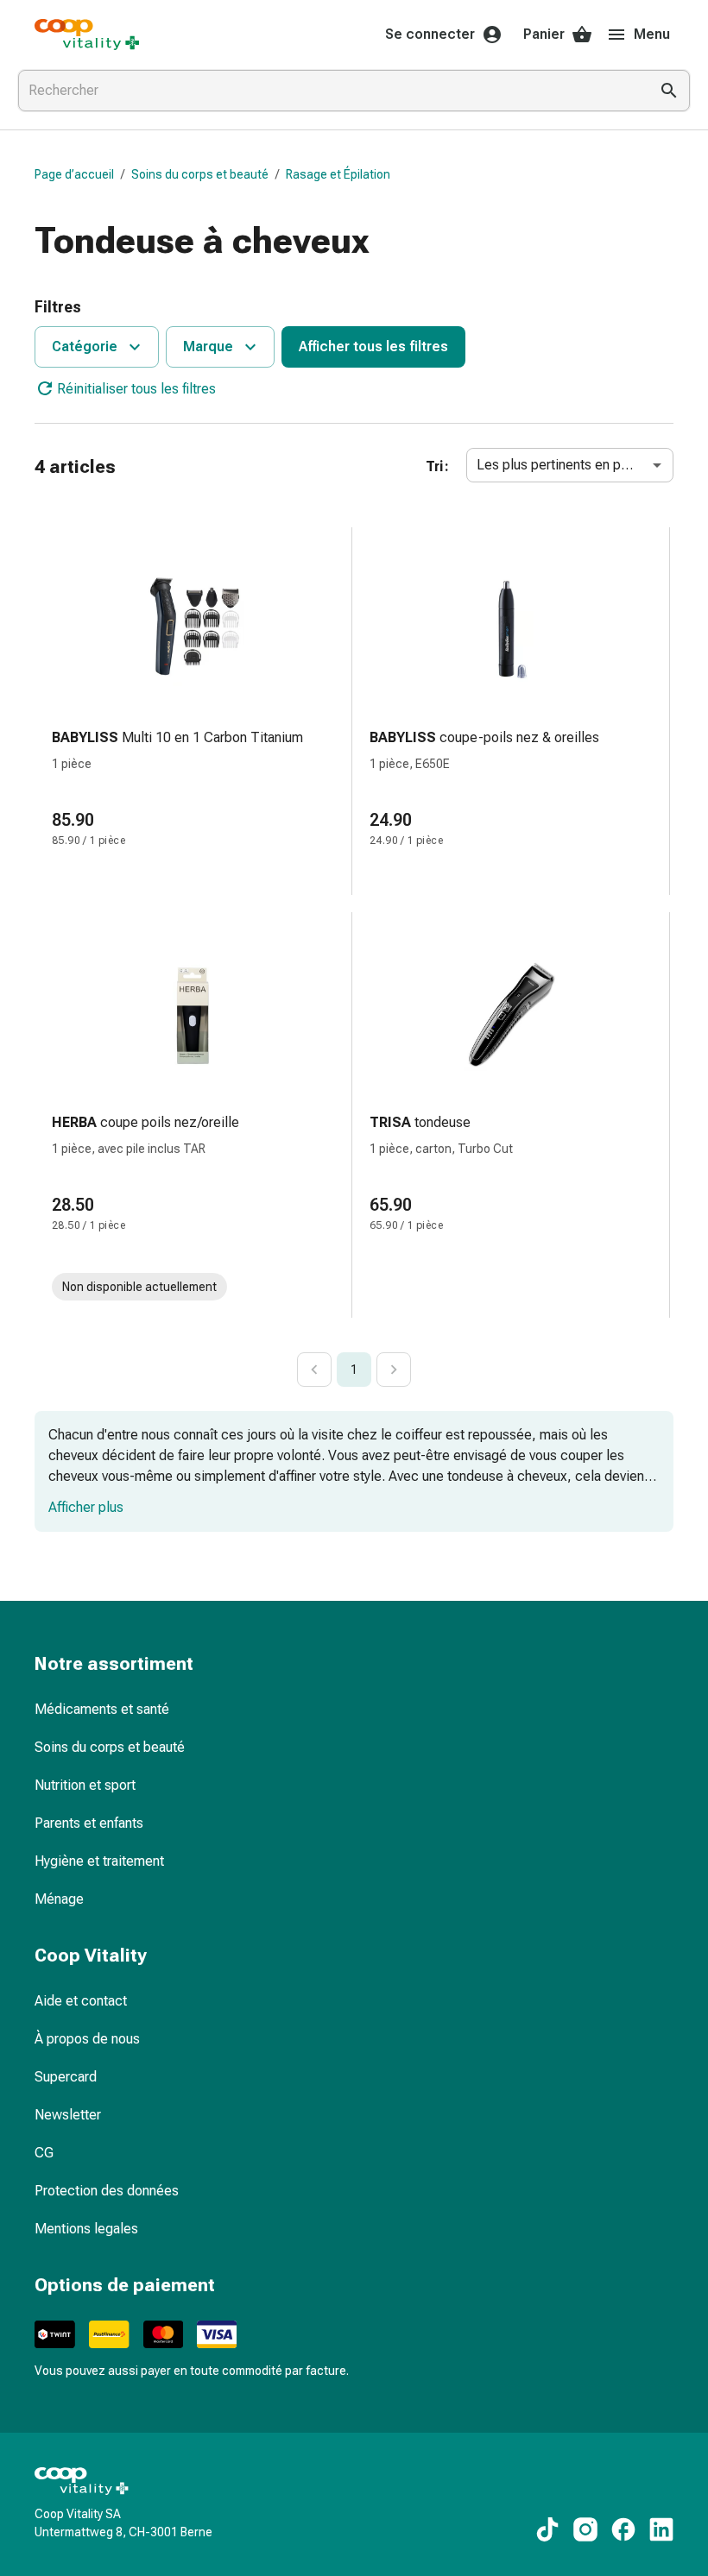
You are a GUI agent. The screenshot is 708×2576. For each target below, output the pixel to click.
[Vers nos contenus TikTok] (547, 2529)
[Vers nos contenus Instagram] (585, 2529)
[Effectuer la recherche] (669, 91)
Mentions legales (86, 2229)
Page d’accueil (74, 174)
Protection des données (107, 2191)
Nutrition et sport (85, 1785)
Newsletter (68, 2115)
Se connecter (430, 34)
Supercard (66, 2077)
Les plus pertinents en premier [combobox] (568, 465)
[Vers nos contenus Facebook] (623, 2529)
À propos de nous (87, 2039)
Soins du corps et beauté (200, 174)
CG (44, 2153)
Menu (652, 34)
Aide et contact (81, 2001)
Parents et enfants (89, 1823)
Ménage (59, 1899)
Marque (208, 346)
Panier (544, 34)
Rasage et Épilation (338, 174)
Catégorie (85, 346)
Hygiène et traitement (99, 1861)
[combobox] (330, 91)
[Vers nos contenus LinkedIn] (661, 2529)
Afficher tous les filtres (373, 346)
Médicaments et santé (102, 1709)
